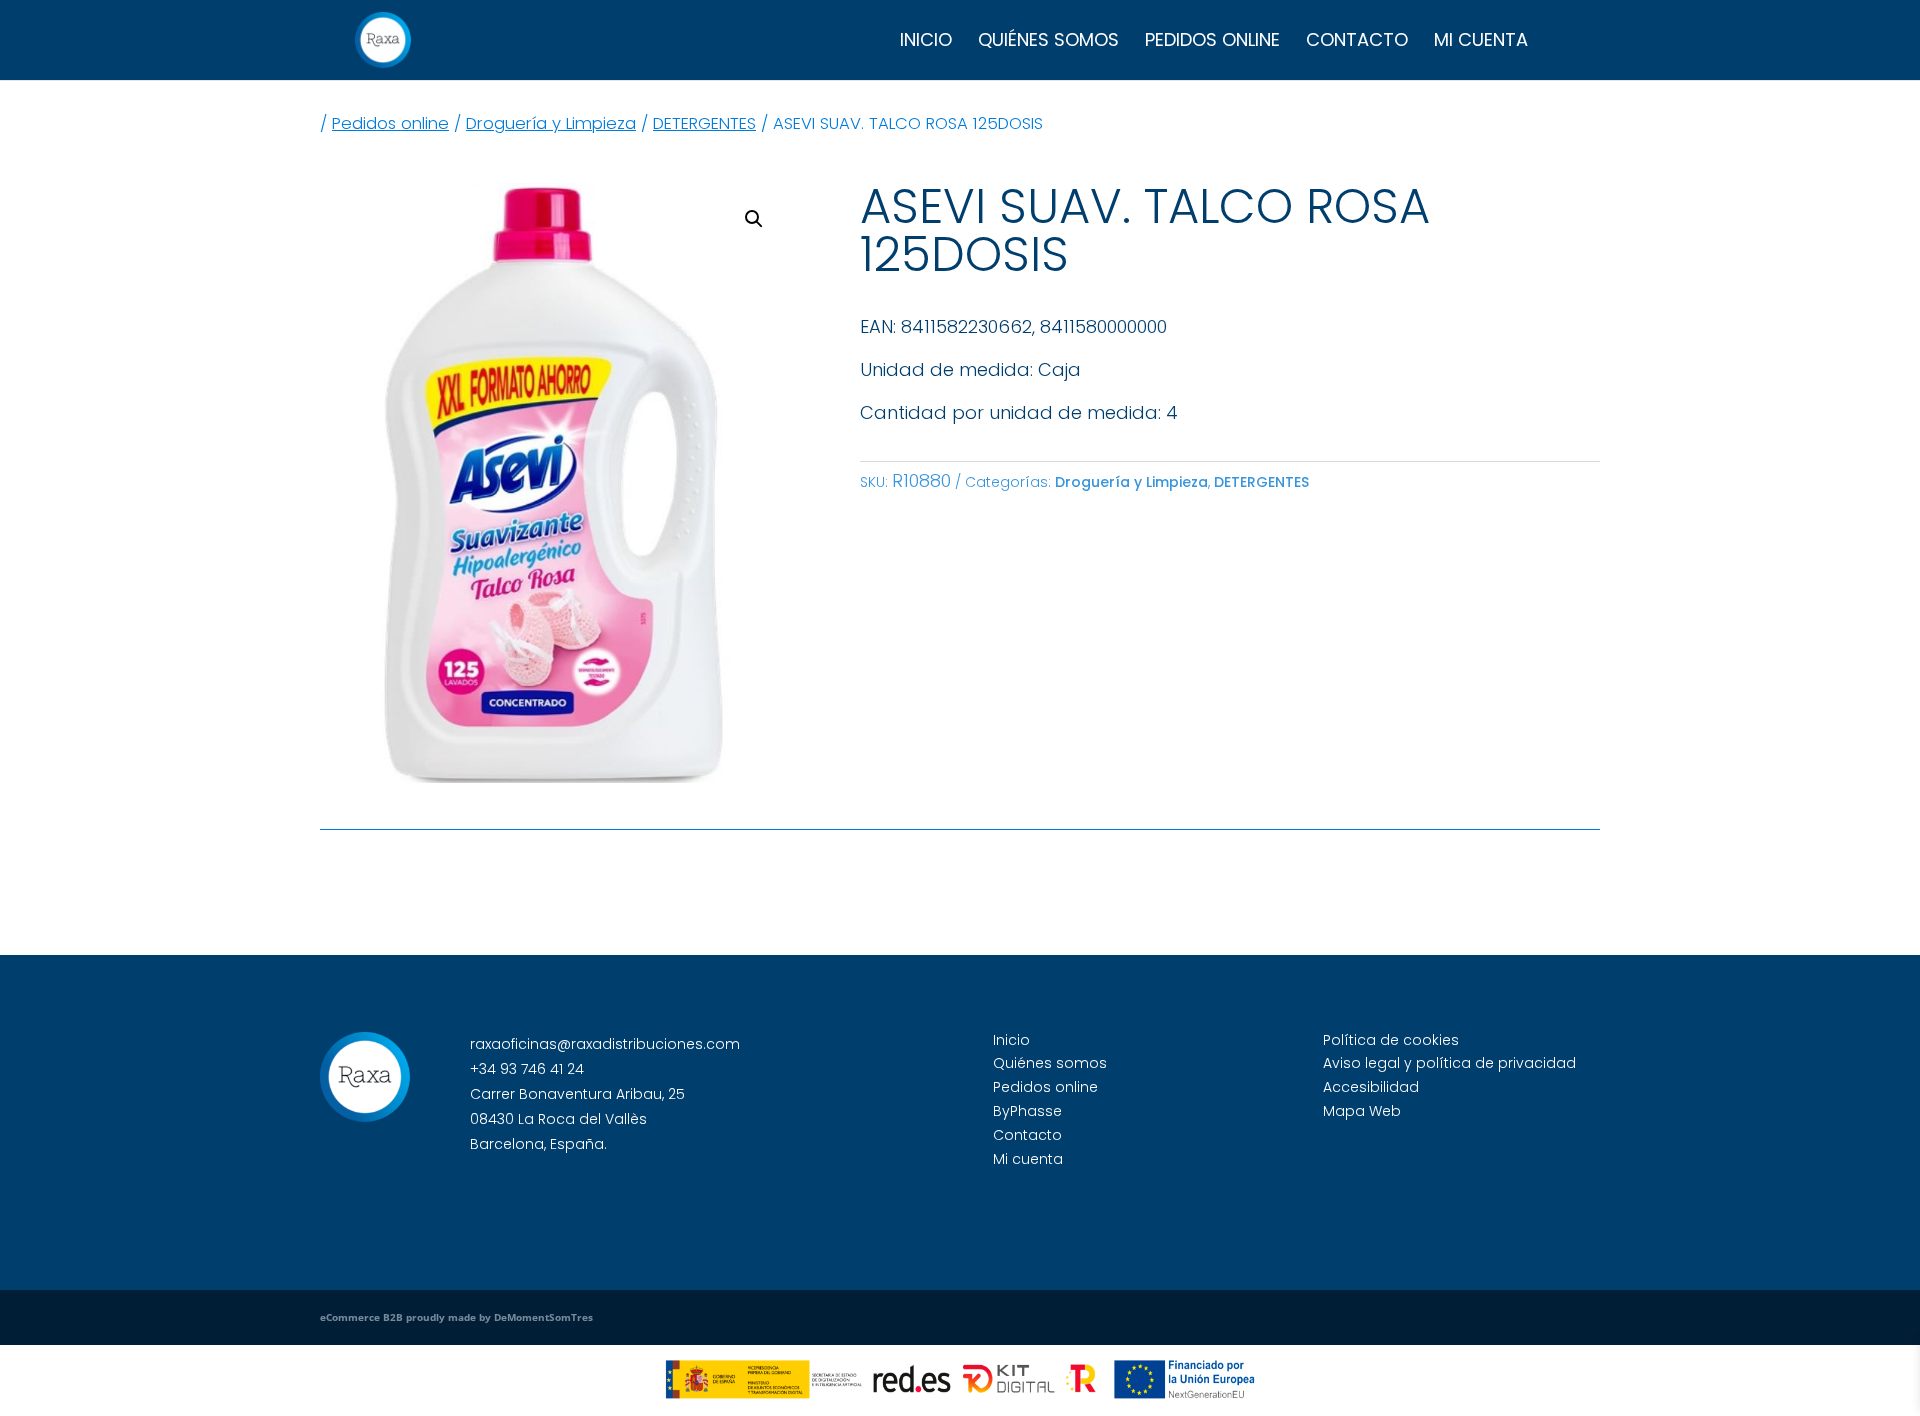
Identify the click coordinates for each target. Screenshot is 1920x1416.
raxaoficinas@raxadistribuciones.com (605, 1044)
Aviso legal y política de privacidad (1449, 1063)
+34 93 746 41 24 (527, 1069)
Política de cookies (1391, 1040)
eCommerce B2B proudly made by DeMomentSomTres (456, 1317)
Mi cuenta (1481, 42)
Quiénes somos (1048, 42)
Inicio (926, 42)
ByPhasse (1027, 1111)
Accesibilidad (1371, 1087)
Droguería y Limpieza (551, 123)
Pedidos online (1212, 42)
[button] (754, 219)
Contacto (1357, 42)
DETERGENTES (704, 123)
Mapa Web (1362, 1111)
